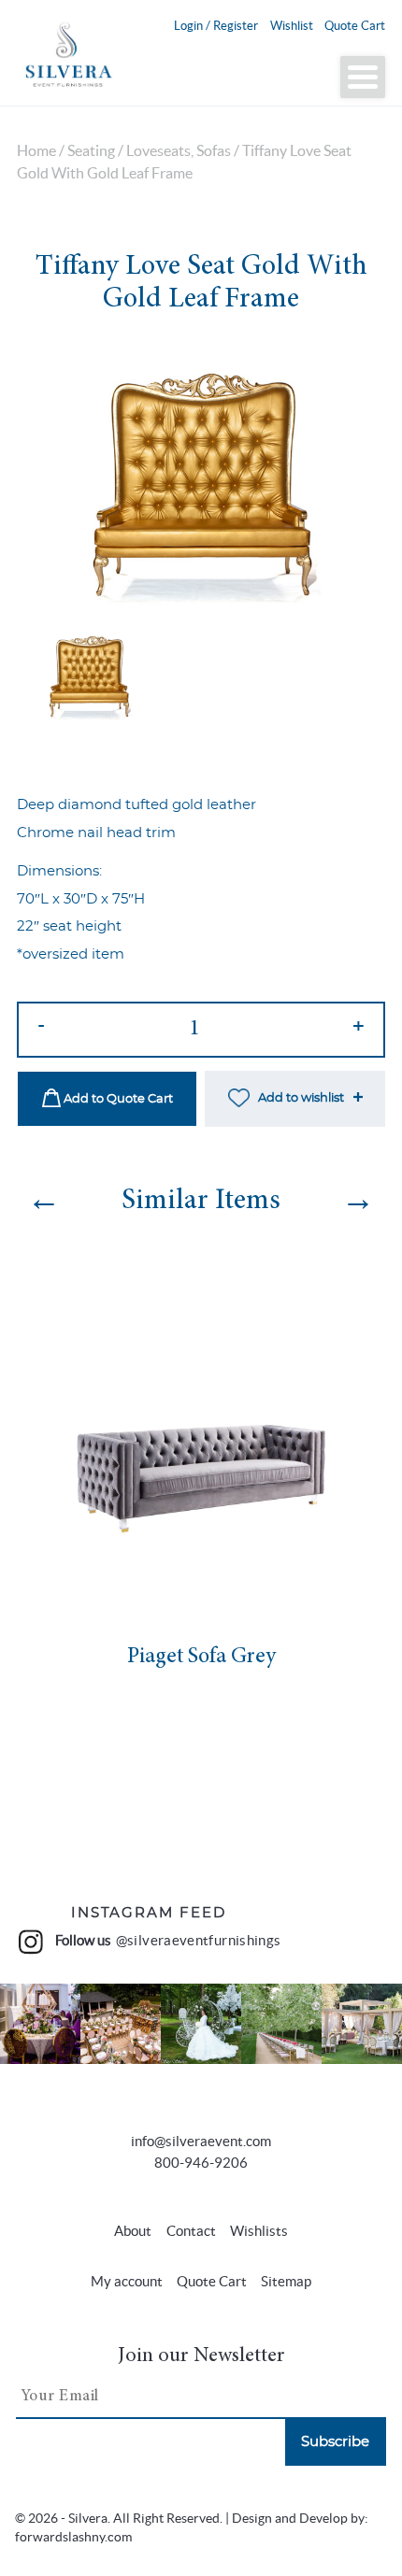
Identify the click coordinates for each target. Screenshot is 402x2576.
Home (36, 151)
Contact (191, 2231)
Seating (91, 151)
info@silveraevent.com (201, 2141)
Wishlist (292, 26)
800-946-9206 (201, 2163)
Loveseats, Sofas (179, 151)
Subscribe (335, 2442)
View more (40, 2024)
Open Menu (363, 77)
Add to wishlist (301, 1098)
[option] (201, 485)
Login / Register (216, 26)
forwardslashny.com (73, 2537)
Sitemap (286, 2281)
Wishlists (259, 2231)
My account (127, 2281)
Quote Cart (355, 26)
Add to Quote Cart (117, 1099)
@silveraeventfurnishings (199, 1941)
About (133, 2231)
